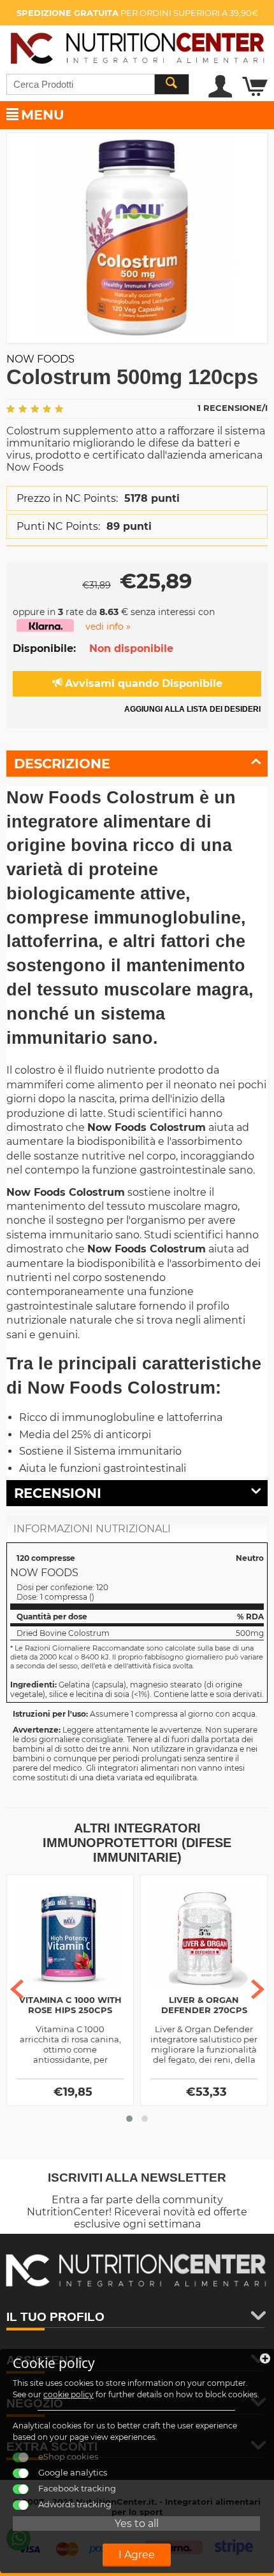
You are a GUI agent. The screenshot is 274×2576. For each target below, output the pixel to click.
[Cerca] (171, 84)
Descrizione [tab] (62, 764)
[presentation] (17, 1989)
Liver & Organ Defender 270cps (204, 2005)
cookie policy (68, 2394)
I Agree (137, 2555)
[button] (129, 2119)
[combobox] (98, 84)
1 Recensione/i (233, 408)
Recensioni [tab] (58, 1493)
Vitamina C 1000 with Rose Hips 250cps (70, 2005)
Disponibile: (44, 648)
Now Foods (40, 359)
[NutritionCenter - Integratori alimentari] (137, 45)
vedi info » (108, 627)
